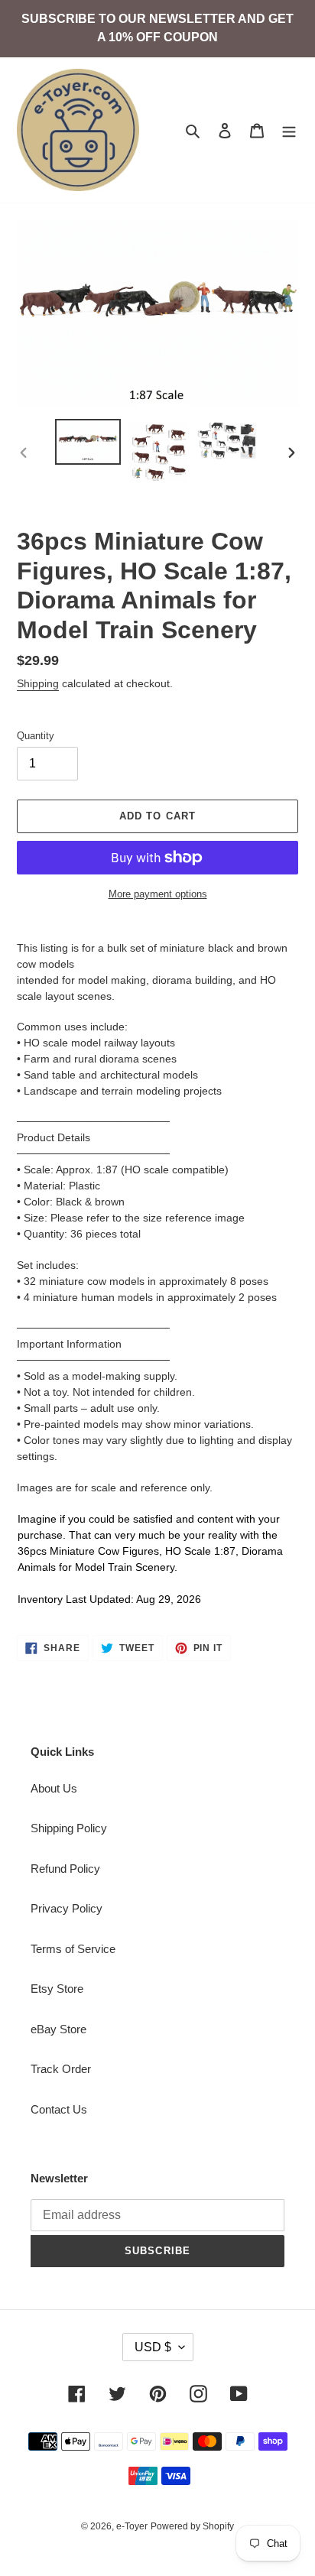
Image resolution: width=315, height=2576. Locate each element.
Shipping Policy (69, 1828)
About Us (54, 1788)
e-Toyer (132, 2526)
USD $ (153, 2347)
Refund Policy (65, 1869)
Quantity (36, 736)
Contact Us (59, 2109)
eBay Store (58, 2029)
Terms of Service (73, 1949)
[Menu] (289, 130)
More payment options (158, 894)
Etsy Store (57, 1989)
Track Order (61, 2069)
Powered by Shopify (192, 2526)
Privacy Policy (67, 1908)
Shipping (38, 683)
